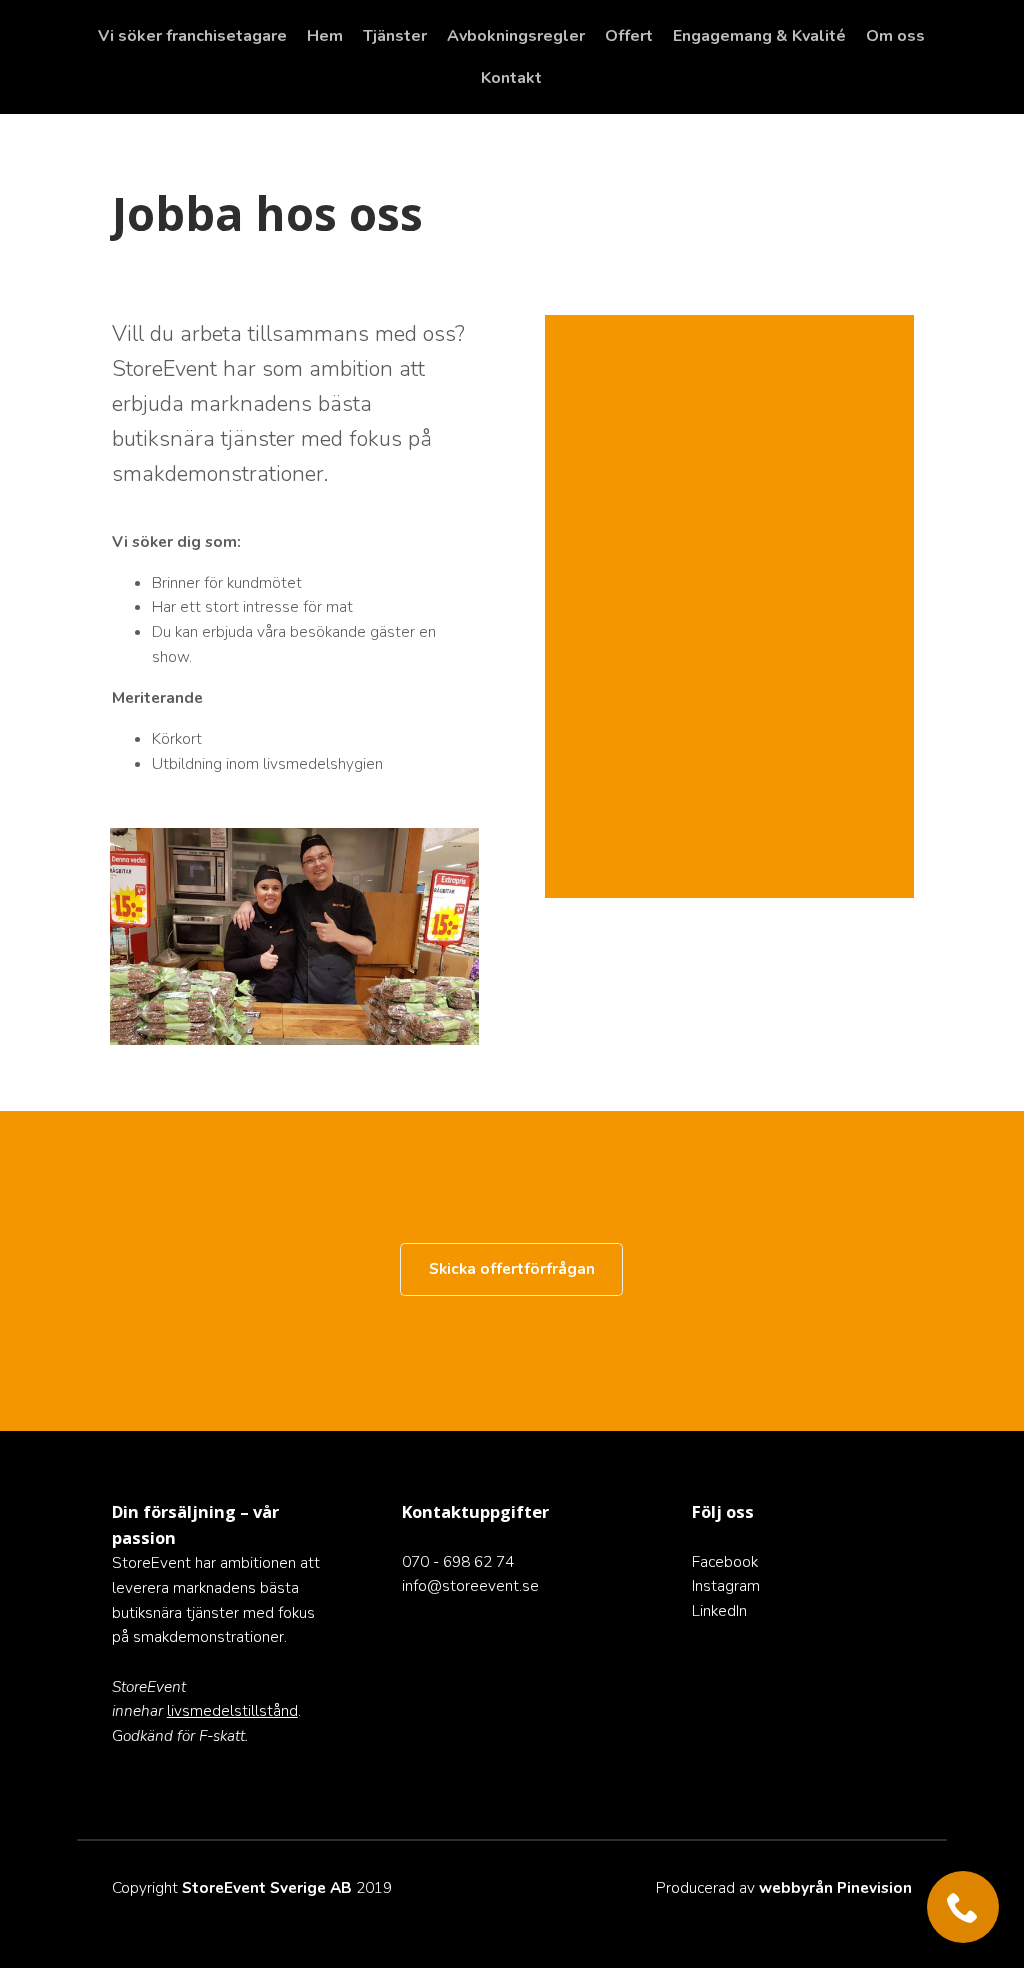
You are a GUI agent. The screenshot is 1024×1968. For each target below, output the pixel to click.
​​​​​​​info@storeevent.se (470, 1585)
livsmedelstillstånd (232, 1710)
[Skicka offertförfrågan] (511, 1291)
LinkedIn (719, 1610)
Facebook (725, 1561)
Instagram (726, 1585)
